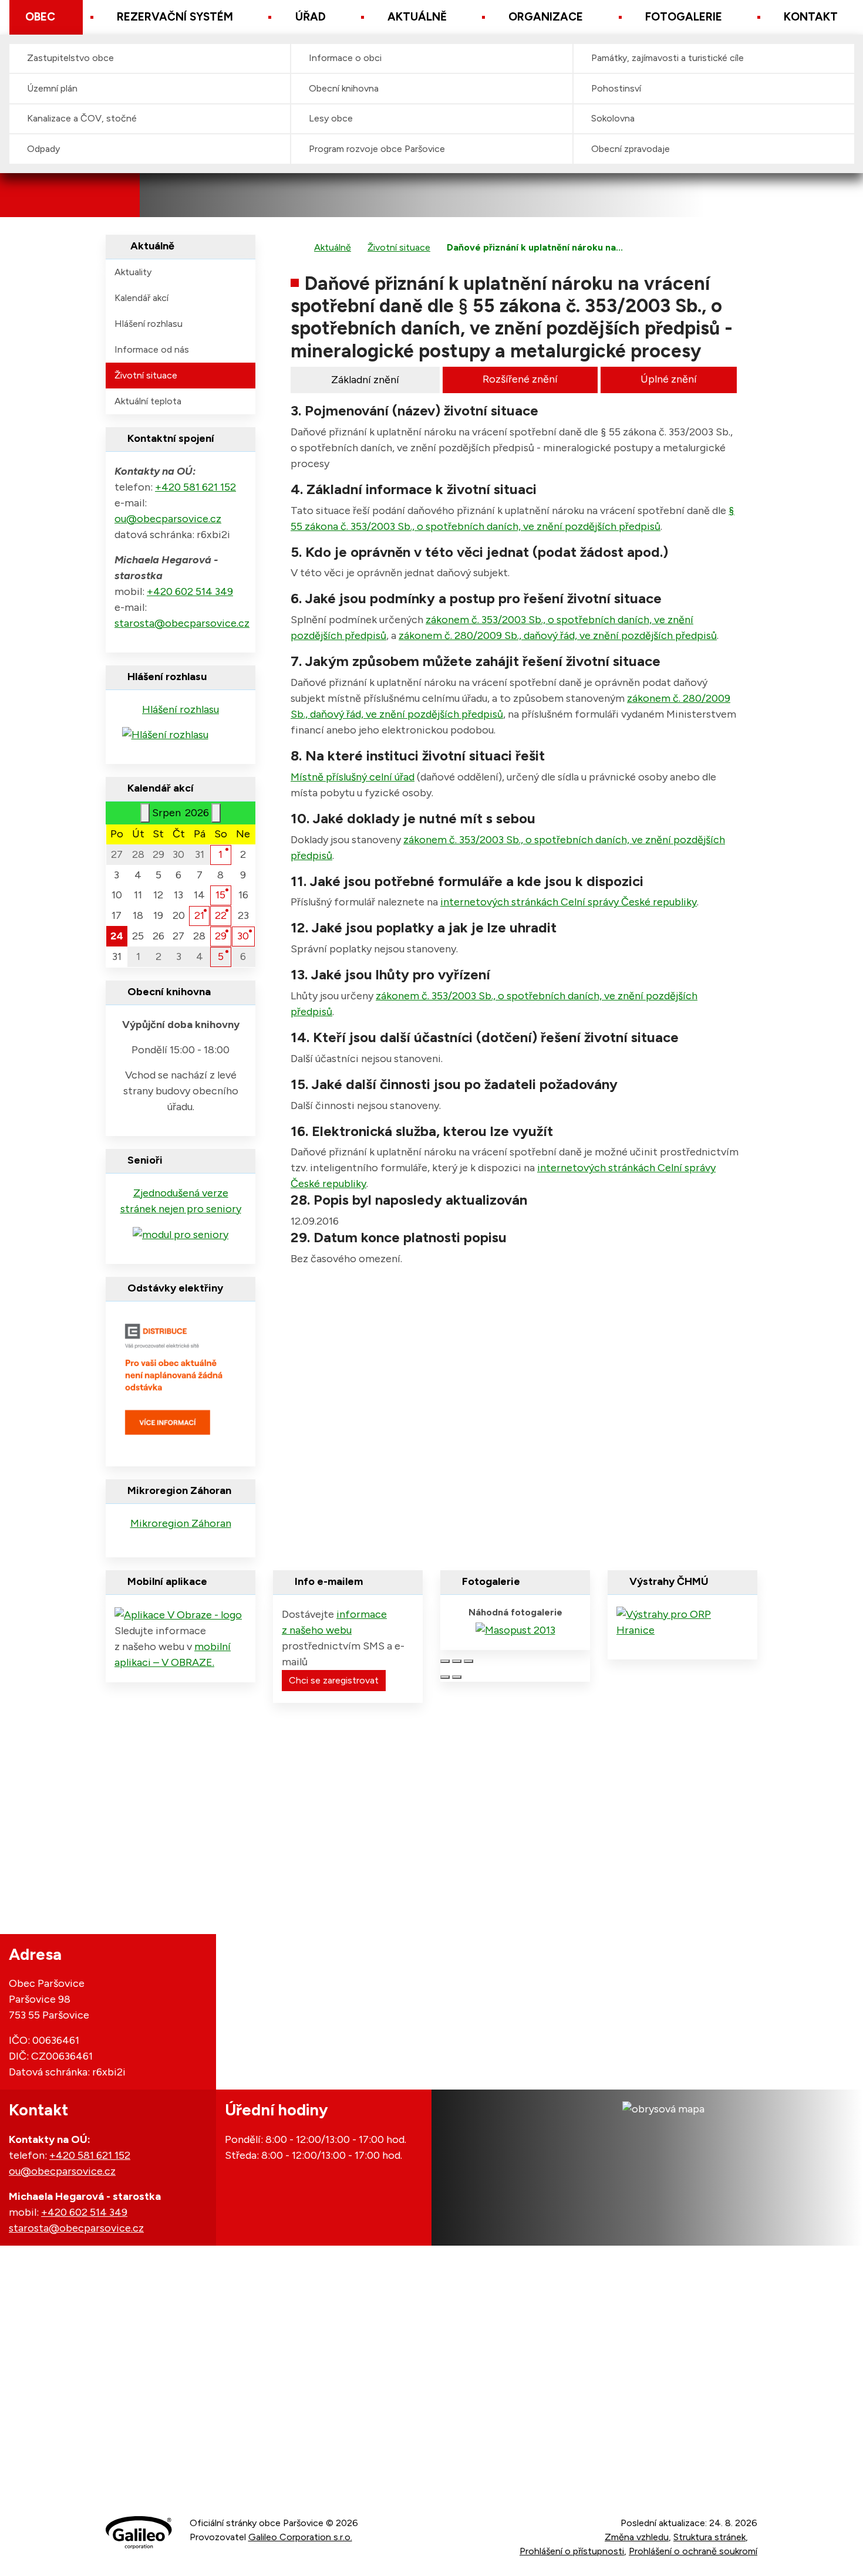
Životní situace (399, 247)
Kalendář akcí (141, 298)
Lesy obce (331, 118)
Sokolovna (613, 118)
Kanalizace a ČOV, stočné (82, 118)
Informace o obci (345, 58)
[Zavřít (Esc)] (445, 1661)
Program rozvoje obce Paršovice (377, 149)
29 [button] (221, 936)
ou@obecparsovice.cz (168, 519)
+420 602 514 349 (190, 591)
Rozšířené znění (520, 379)
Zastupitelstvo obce (70, 58)
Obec (40, 17)
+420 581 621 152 (195, 487)
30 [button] (243, 936)
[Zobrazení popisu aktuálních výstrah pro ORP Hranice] (682, 1621)
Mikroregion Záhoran (181, 1523)
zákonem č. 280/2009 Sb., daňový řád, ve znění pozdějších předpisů (558, 635)
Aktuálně (417, 17)
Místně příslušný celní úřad (353, 777)
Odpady (43, 149)
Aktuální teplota (148, 401)
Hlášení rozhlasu (149, 324)
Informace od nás (152, 349)
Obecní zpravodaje (631, 149)
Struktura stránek (709, 2537)
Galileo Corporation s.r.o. (300, 2537)
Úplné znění (669, 379)
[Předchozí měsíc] (145, 813)
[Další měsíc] (216, 813)
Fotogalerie (684, 17)
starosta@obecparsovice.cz (182, 623)
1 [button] (220, 854)
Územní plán (52, 88)
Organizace (546, 17)
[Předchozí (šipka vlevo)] (445, 1677)
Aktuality (133, 272)
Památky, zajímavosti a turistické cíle (668, 58)
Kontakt (811, 17)
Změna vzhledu (637, 2537)
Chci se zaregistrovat (334, 1680)
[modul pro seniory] (181, 1234)
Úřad (311, 17)
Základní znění (365, 380)
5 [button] (221, 956)
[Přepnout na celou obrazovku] (457, 1661)
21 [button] (199, 915)
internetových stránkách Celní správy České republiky (569, 902)
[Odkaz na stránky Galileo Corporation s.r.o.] (139, 2533)
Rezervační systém (175, 17)
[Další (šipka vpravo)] (457, 1677)
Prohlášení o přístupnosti (572, 2551)
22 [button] (221, 915)
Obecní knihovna (344, 88)
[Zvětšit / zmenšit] (468, 1661)
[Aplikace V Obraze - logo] (178, 1614)
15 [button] (220, 895)
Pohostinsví (616, 88)
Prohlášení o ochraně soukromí (693, 2551)
